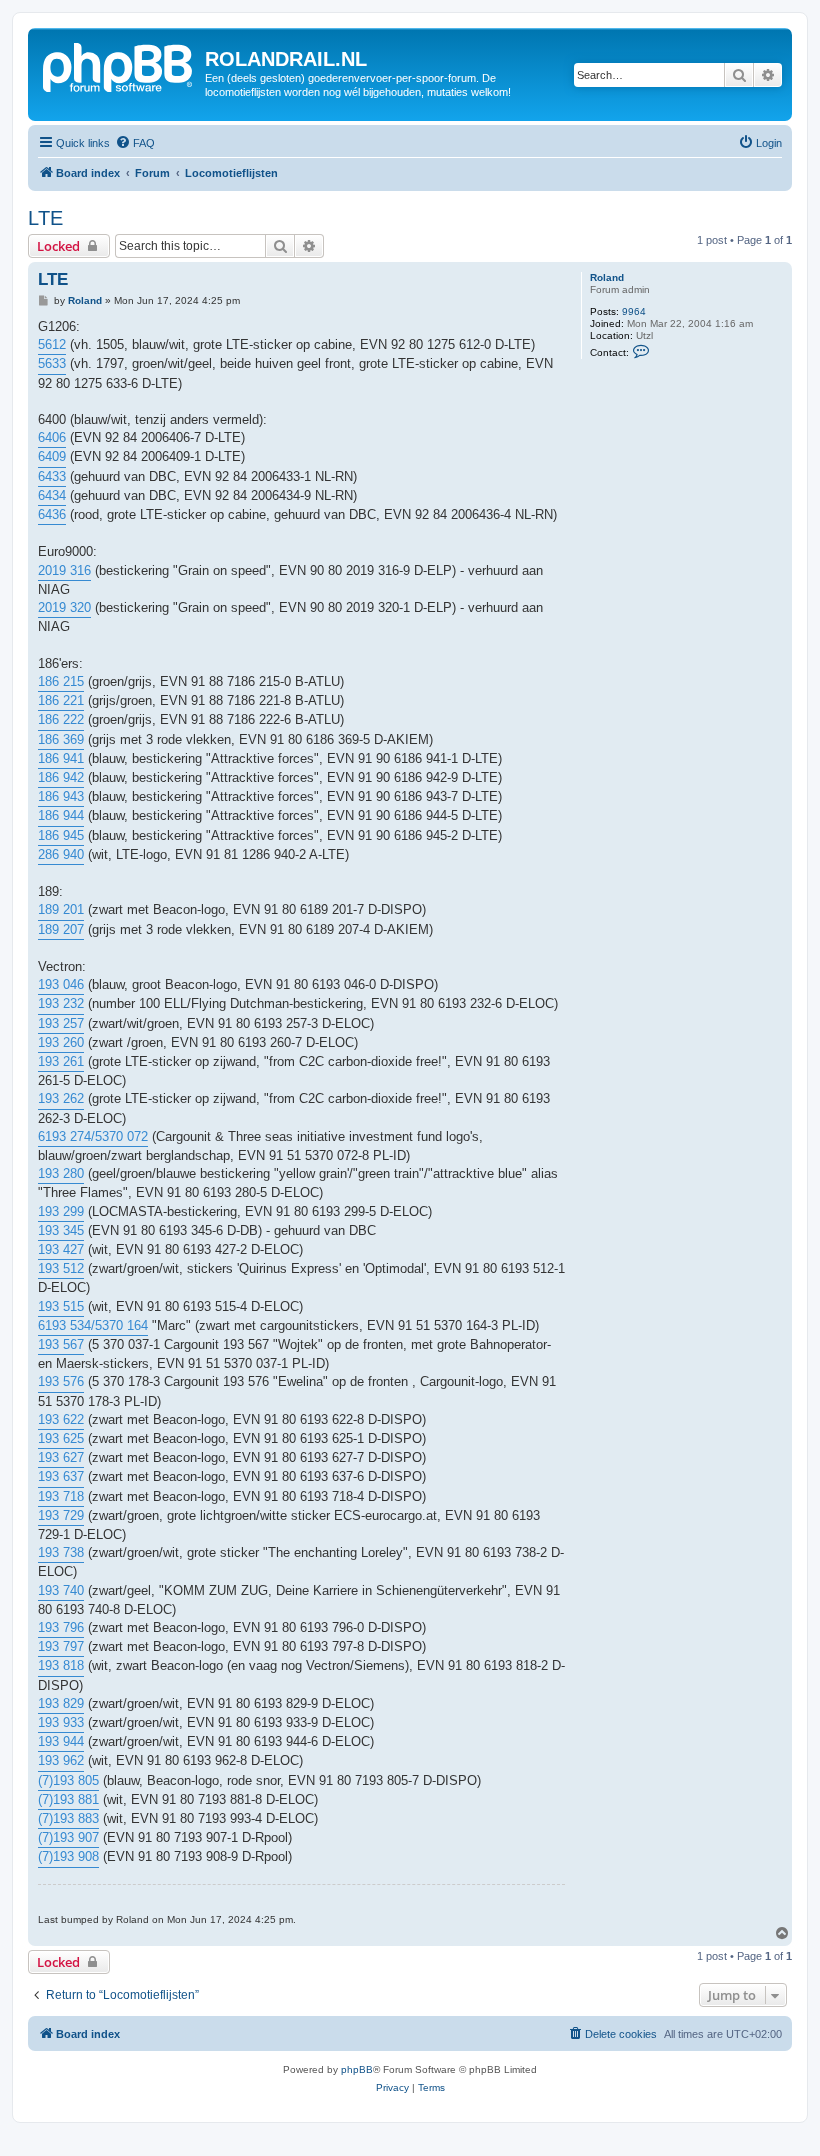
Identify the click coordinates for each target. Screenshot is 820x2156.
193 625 (61, 1438)
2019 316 (64, 570)
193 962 (61, 1760)
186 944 (61, 815)
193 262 (61, 1098)
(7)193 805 (68, 1780)
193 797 (61, 1646)
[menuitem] (135, 143)
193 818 (61, 1665)
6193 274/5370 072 (93, 1136)
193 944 (61, 1741)
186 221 (61, 700)
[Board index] (119, 65)
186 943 (61, 796)
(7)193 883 (68, 1818)
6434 (52, 495)
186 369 (61, 739)
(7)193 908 (68, 1856)
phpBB (357, 2069)
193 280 (61, 1173)
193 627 (61, 1457)
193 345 (61, 1230)
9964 (634, 311)
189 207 (61, 929)
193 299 (61, 1211)
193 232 (61, 1003)
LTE (45, 218)
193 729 (61, 1515)
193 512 (61, 1268)
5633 (52, 363)
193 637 (61, 1476)
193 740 (61, 1590)
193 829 (61, 1703)
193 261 (61, 1061)
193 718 (61, 1496)
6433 (52, 476)
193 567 (61, 1344)
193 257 (61, 1023)
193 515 (61, 1306)
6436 (52, 514)
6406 (52, 437)
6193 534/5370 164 (93, 1325)
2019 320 (64, 607)
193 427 (61, 1249)
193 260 (61, 1042)
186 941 (61, 758)
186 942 (61, 777)
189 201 (61, 909)
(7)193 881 (68, 1799)
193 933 (61, 1722)
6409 (52, 456)
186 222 (61, 719)
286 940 (61, 854)
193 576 (61, 1381)
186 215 (61, 681)
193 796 (61, 1627)
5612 (52, 344)
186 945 (61, 835)
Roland (607, 277)
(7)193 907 (68, 1837)
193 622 (61, 1419)
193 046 (61, 984)
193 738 (61, 1552)
